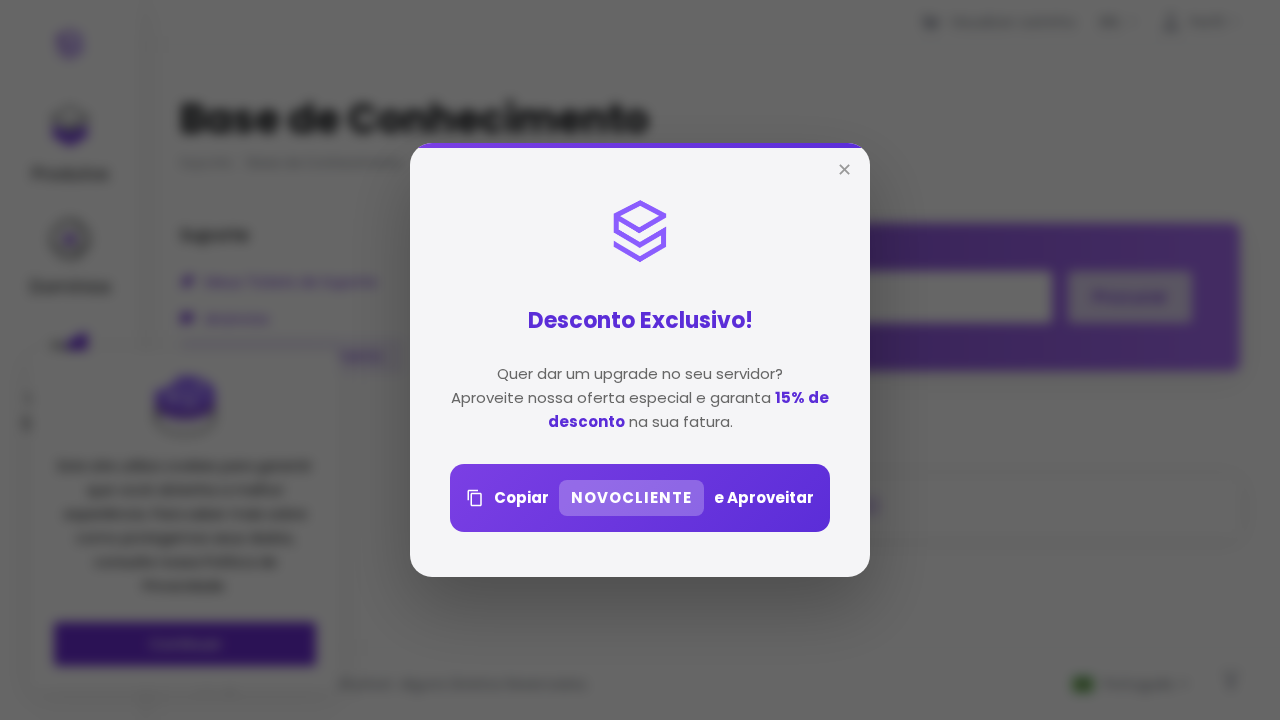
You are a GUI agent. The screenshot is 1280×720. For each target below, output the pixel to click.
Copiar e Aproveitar (654, 497)
